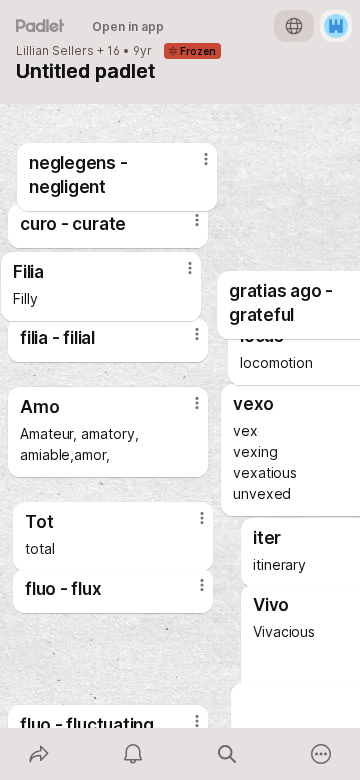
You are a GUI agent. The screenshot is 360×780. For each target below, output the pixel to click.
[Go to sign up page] (336, 26)
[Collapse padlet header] (30, 71)
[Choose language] (294, 26)
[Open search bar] (227, 754)
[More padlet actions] (321, 754)
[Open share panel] (39, 754)
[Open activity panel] (133, 754)
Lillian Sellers (55, 51)
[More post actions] (177, 276)
